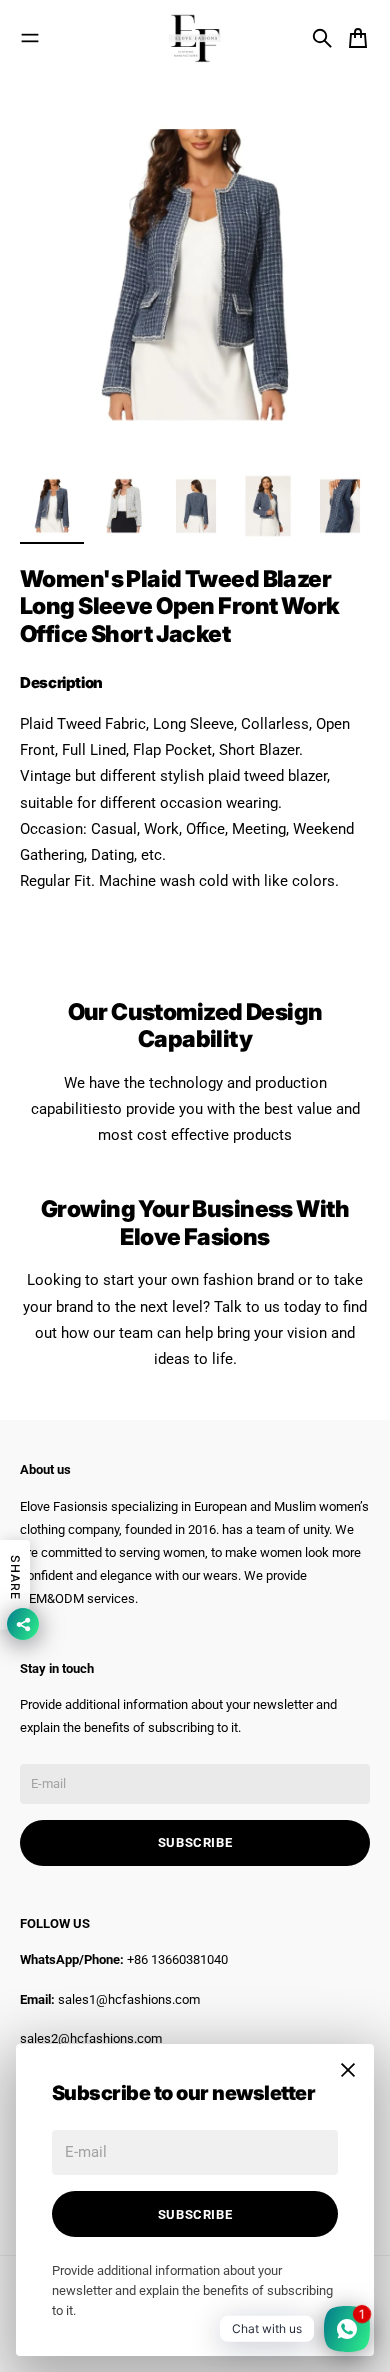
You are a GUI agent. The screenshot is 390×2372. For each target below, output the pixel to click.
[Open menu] (30, 38)
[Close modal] (348, 2070)
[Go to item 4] (268, 506)
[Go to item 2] (124, 506)
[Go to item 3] (196, 506)
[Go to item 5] (340, 506)
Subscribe (195, 2214)
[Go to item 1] (52, 506)
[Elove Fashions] (195, 38)
